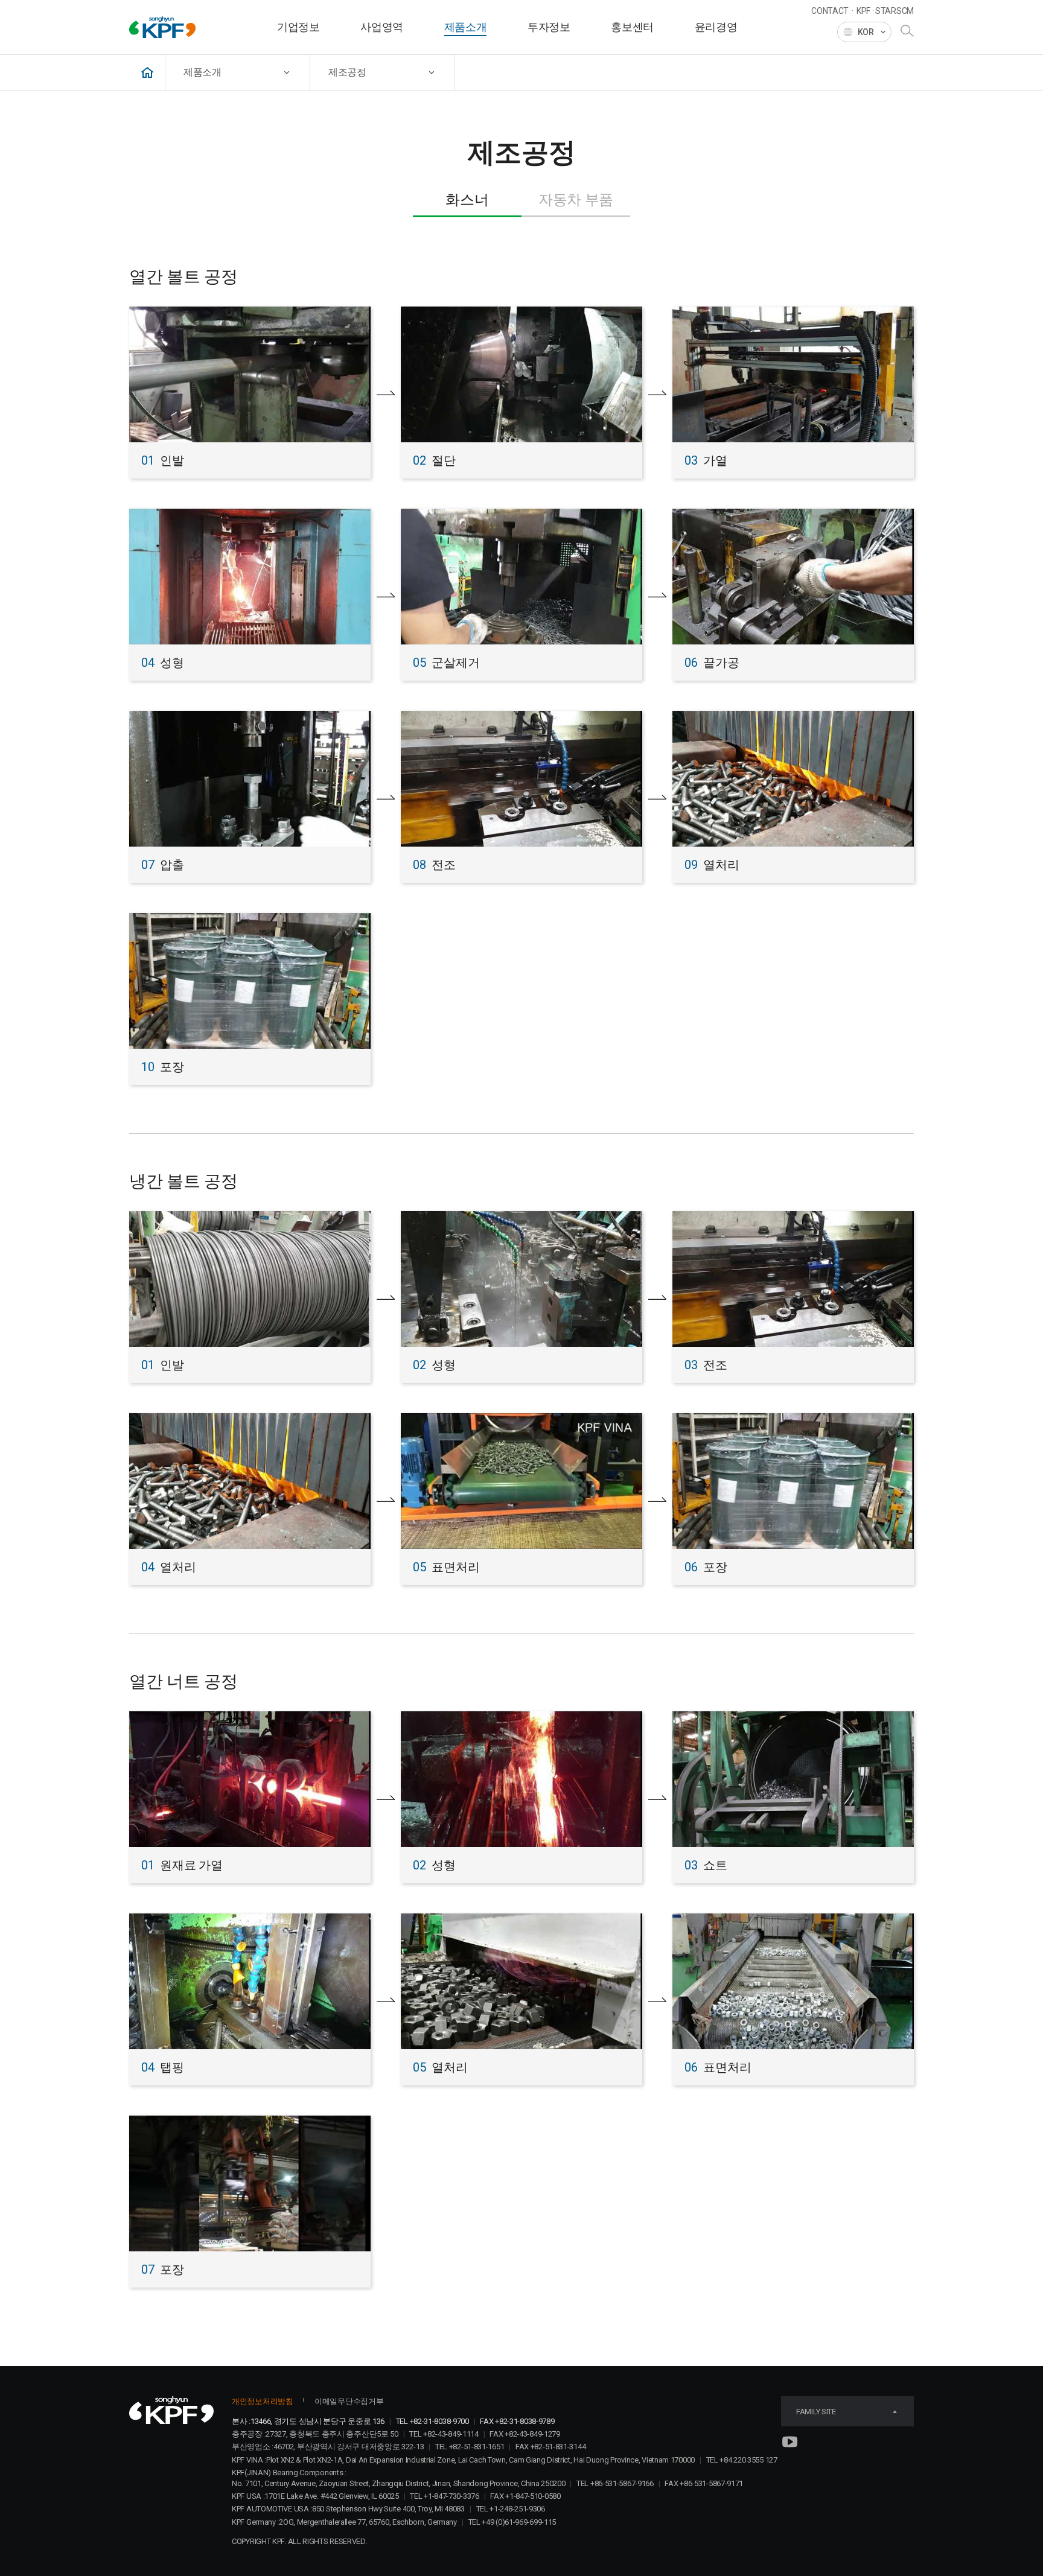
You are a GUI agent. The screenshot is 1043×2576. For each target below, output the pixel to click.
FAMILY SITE (816, 2412)
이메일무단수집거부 (349, 2401)
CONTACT (830, 11)
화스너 (467, 200)
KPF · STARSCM (885, 11)
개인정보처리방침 (263, 2401)
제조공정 (347, 72)
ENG (864, 65)
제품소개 (203, 72)
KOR (864, 52)
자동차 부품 (576, 200)
